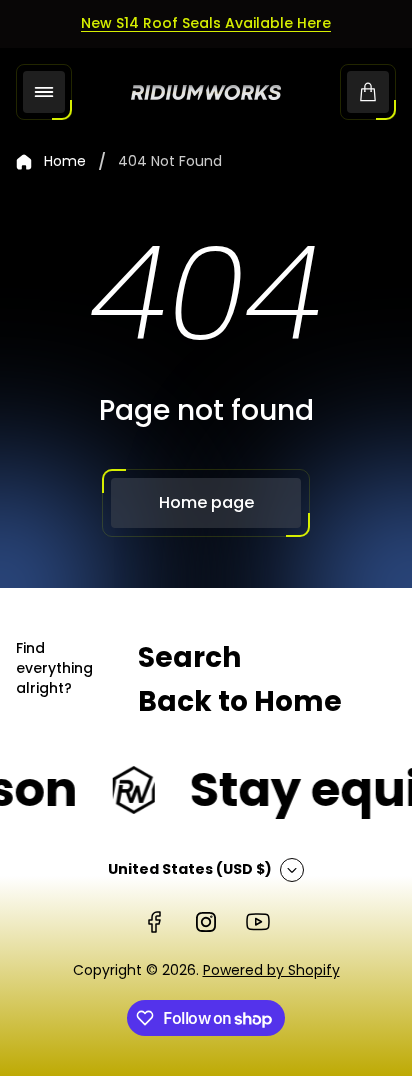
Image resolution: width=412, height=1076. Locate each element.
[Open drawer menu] (44, 92)
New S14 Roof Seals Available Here (206, 23)
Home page (206, 502)
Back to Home (240, 701)
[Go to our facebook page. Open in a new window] (154, 922)
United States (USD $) (190, 869)
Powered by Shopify (271, 970)
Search (189, 657)
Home (65, 162)
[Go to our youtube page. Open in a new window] (258, 922)
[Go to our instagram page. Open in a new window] (206, 922)
